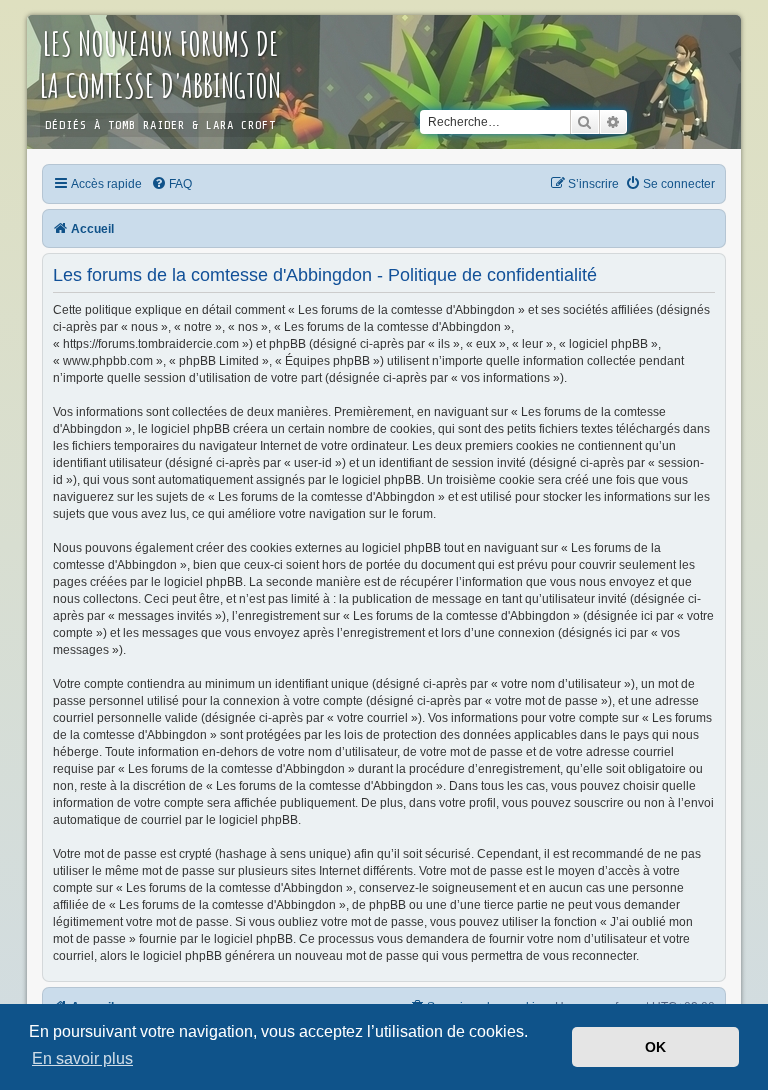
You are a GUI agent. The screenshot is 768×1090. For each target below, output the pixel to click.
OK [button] (655, 1047)
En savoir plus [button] (82, 1058)
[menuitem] (172, 184)
